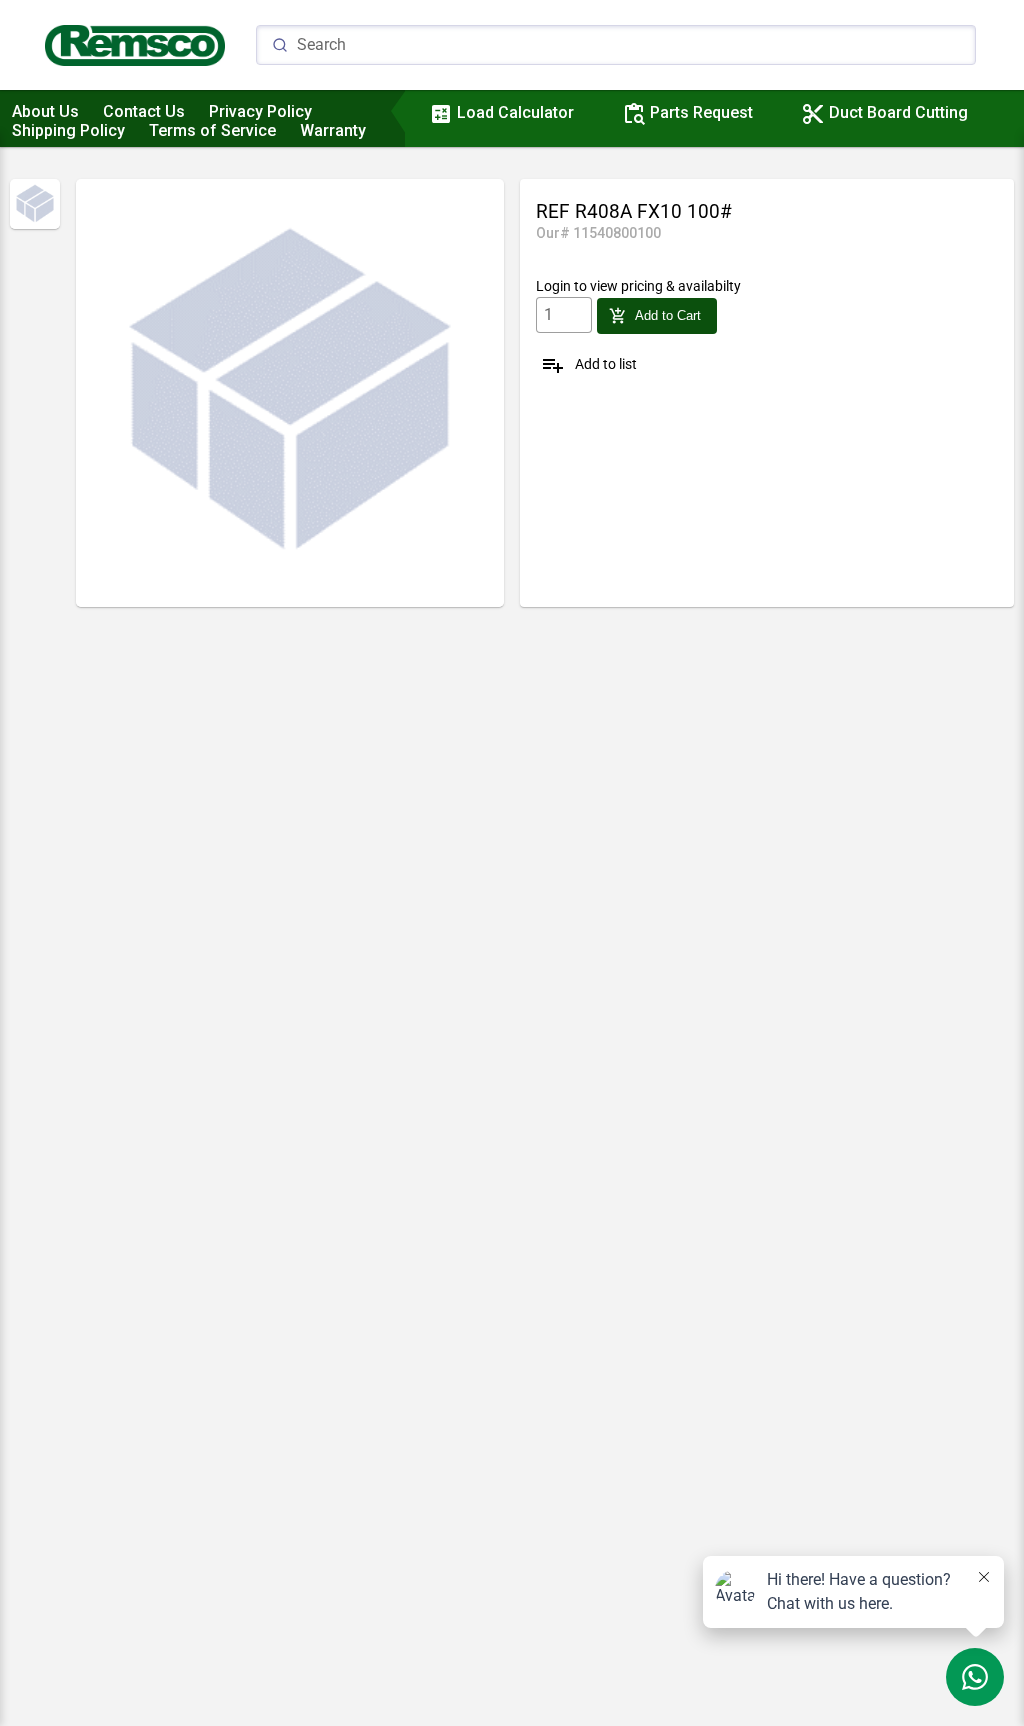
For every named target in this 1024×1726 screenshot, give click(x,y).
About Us (45, 111)
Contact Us (144, 111)
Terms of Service (212, 130)
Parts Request (687, 112)
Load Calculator (501, 112)
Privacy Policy (260, 111)
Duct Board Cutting (884, 112)
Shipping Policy (68, 130)
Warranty (333, 130)
